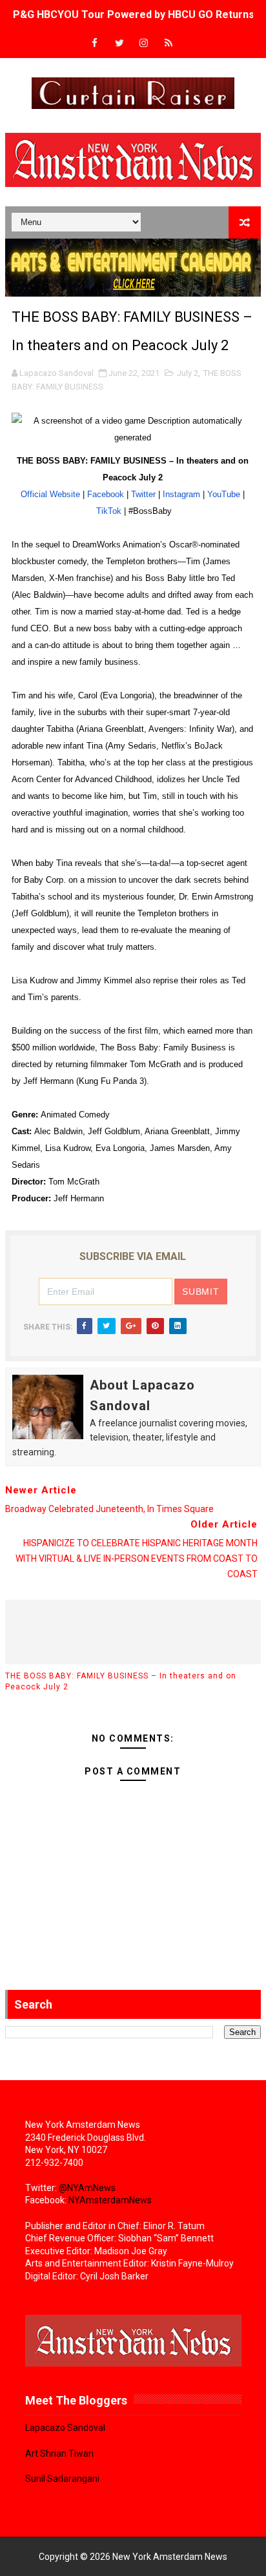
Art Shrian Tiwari (59, 2453)
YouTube (224, 494)
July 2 (188, 373)
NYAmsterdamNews (110, 2200)
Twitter (143, 494)
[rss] (169, 44)
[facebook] (95, 44)
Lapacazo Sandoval (65, 2428)
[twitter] (119, 44)
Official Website (50, 494)
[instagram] (144, 44)
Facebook (106, 494)
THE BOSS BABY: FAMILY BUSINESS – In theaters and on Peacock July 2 (121, 1681)
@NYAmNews (87, 2188)
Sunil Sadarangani (62, 2479)
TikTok (109, 511)
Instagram (181, 494)
